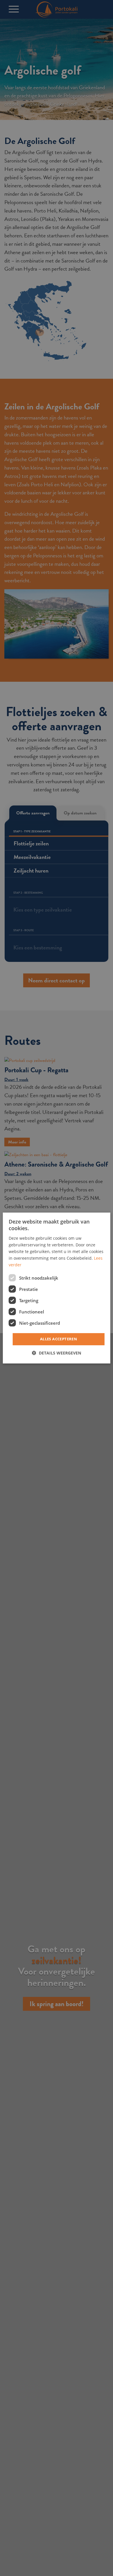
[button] (57, 1353)
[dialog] (57, 1288)
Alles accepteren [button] (59, 1339)
